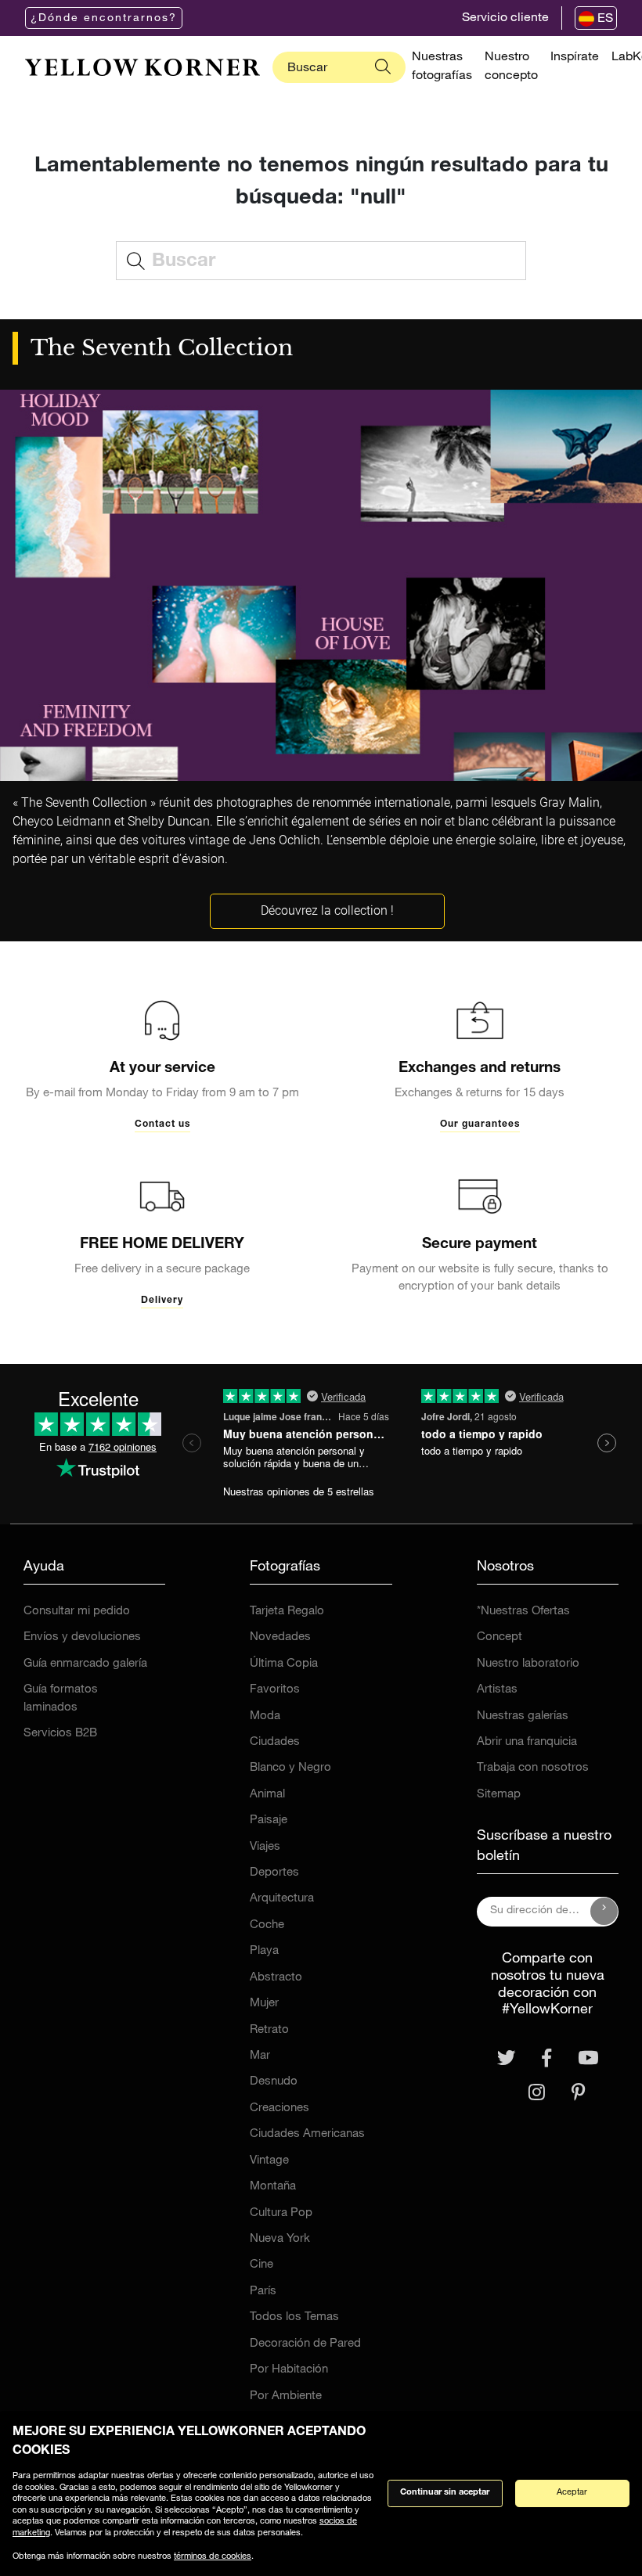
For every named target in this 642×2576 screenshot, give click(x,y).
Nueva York (280, 2239)
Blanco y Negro (290, 1768)
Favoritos (275, 1690)
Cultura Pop (281, 2213)
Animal (267, 1795)
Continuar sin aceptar (445, 2493)
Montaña (273, 2187)
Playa (264, 1951)
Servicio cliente (505, 19)
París (263, 2292)
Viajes (265, 1847)
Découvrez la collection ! (327, 910)
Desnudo (274, 2082)
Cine (261, 2265)
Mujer (264, 2004)
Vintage (269, 2161)
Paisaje (269, 1820)
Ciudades (275, 1742)
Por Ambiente (286, 2396)
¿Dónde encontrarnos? (104, 19)
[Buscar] (383, 67)
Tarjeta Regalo (287, 1612)
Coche (267, 1925)
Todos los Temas (294, 2317)
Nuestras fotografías (442, 67)
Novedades (280, 1637)
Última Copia (284, 1664)
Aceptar (572, 2493)
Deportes (274, 1873)
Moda (265, 1716)
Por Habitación (289, 2370)
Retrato (269, 2030)
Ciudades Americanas (307, 2134)
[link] (142, 67)
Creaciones (280, 2108)
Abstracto (276, 1978)
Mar (260, 2056)
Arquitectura (282, 1899)
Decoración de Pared (305, 2344)
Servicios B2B (60, 1734)
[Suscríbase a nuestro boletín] (604, 1912)
